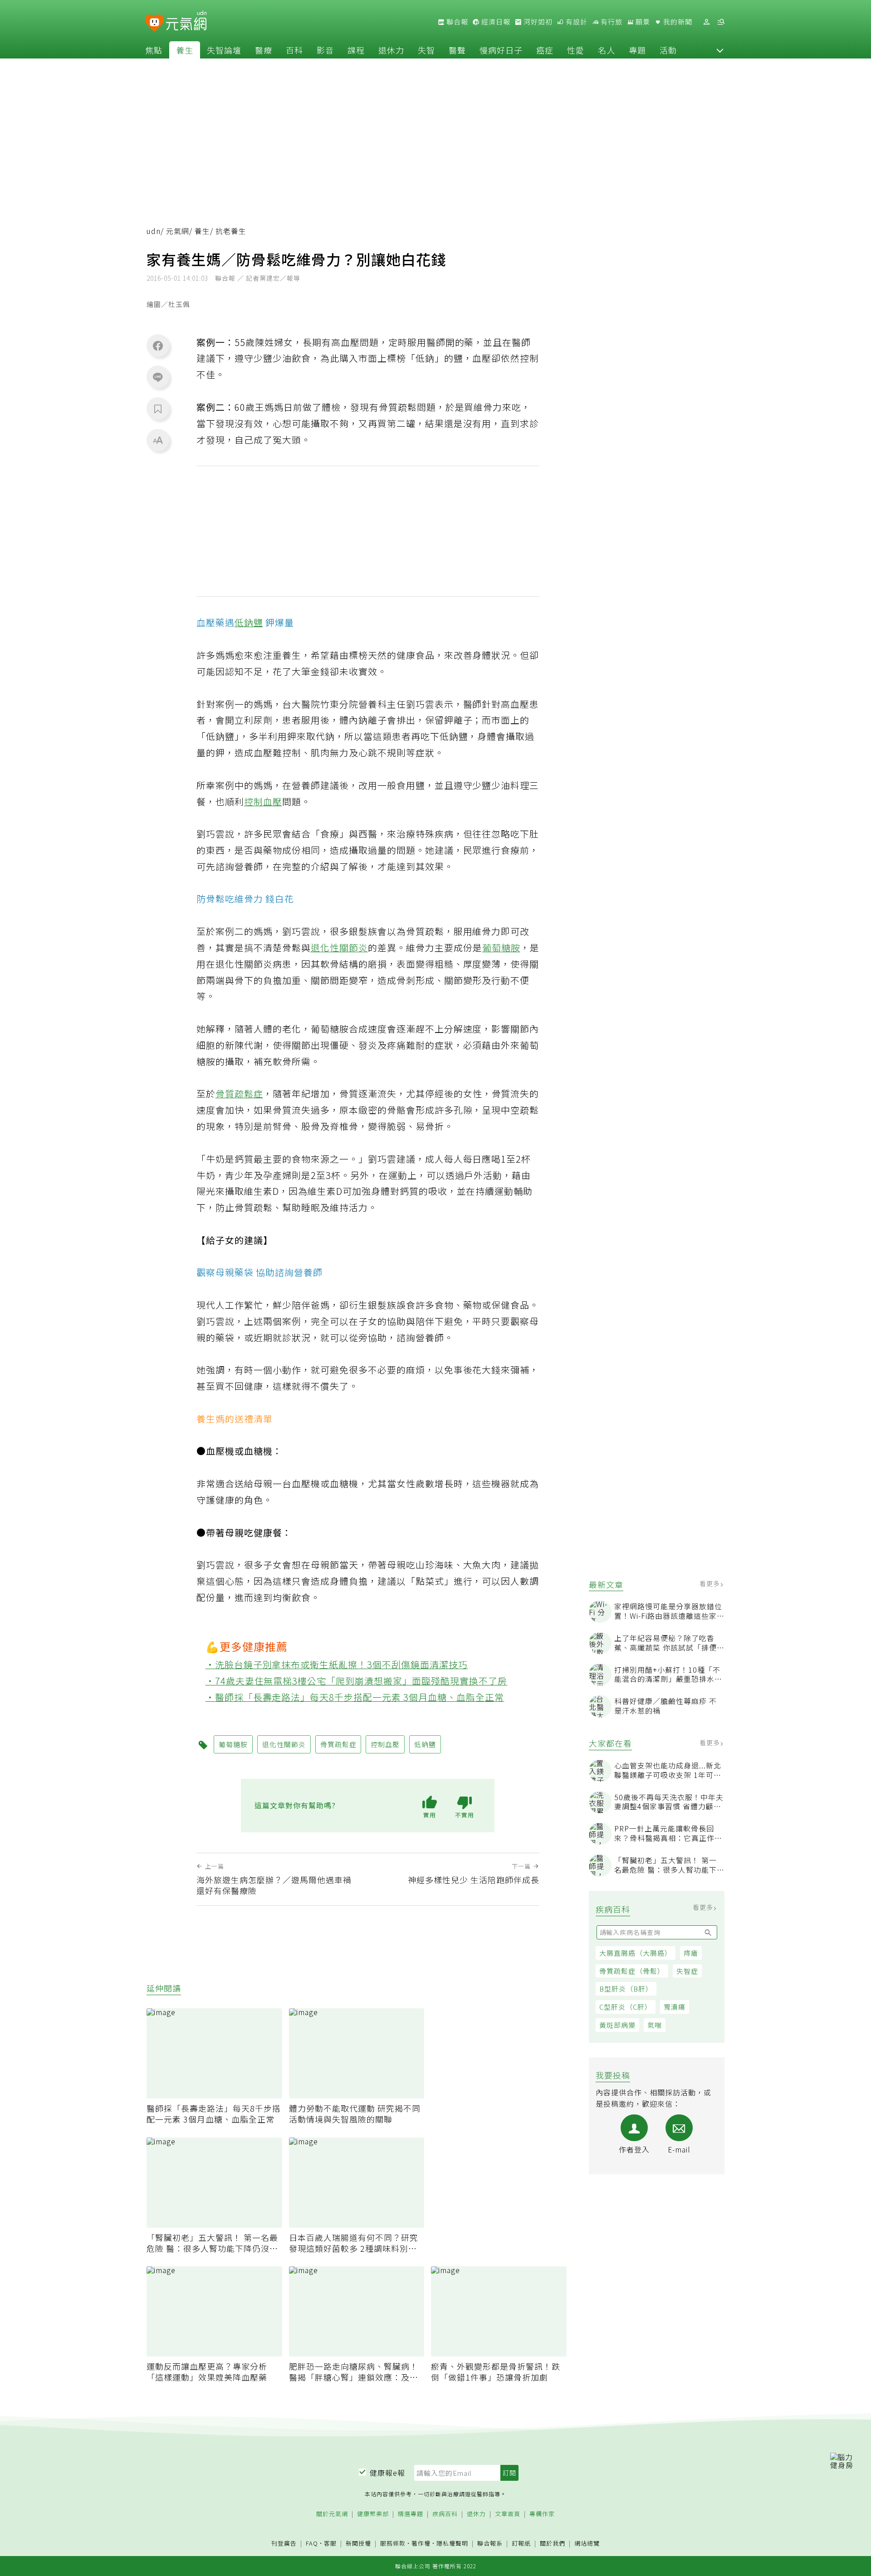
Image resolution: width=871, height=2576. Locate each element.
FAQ (312, 2543)
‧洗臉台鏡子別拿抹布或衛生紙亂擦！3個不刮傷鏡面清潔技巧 (337, 1664)
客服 (330, 2543)
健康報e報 (387, 2473)
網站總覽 (587, 2544)
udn (154, 231)
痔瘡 (691, 1953)
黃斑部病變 (617, 2025)
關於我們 (553, 2544)
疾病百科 (445, 2514)
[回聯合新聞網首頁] (154, 23)
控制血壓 (263, 801)
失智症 (687, 1971)
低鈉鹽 (249, 622)
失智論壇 (224, 50)
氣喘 (655, 2025)
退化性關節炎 (339, 947)
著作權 (421, 2543)
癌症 (545, 50)
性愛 (576, 50)
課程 (356, 50)
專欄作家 (542, 2514)
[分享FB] (158, 346)
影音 (325, 50)
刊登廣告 (284, 2544)
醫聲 (457, 50)
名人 (607, 50)
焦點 (154, 50)
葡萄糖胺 (501, 947)
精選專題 (411, 2514)
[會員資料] (706, 22)
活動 (668, 50)
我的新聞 (677, 22)
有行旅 (611, 22)
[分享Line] (158, 377)
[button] (720, 50)
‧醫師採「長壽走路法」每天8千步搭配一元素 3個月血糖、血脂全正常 (355, 1697)
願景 (642, 22)
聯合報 (456, 22)
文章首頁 (508, 2514)
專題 (637, 50)
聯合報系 (490, 2544)
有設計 (576, 22)
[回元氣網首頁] (186, 22)
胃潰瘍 (675, 2007)
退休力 (391, 50)
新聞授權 (358, 2544)
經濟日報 (495, 22)
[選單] (721, 22)
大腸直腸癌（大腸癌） (636, 1953)
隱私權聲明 (452, 2543)
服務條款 (393, 2543)
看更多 (711, 1583)
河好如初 (537, 22)
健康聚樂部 (373, 2514)
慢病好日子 (501, 50)
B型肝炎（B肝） (626, 1989)
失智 (426, 50)
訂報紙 (521, 2544)
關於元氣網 (332, 2514)
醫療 (264, 50)
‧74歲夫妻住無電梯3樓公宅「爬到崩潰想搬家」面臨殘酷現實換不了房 (357, 1681)
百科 (294, 50)
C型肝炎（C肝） (626, 2007)
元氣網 (178, 231)
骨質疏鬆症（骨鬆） (632, 1971)
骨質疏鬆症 (239, 1093)
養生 (185, 50)
